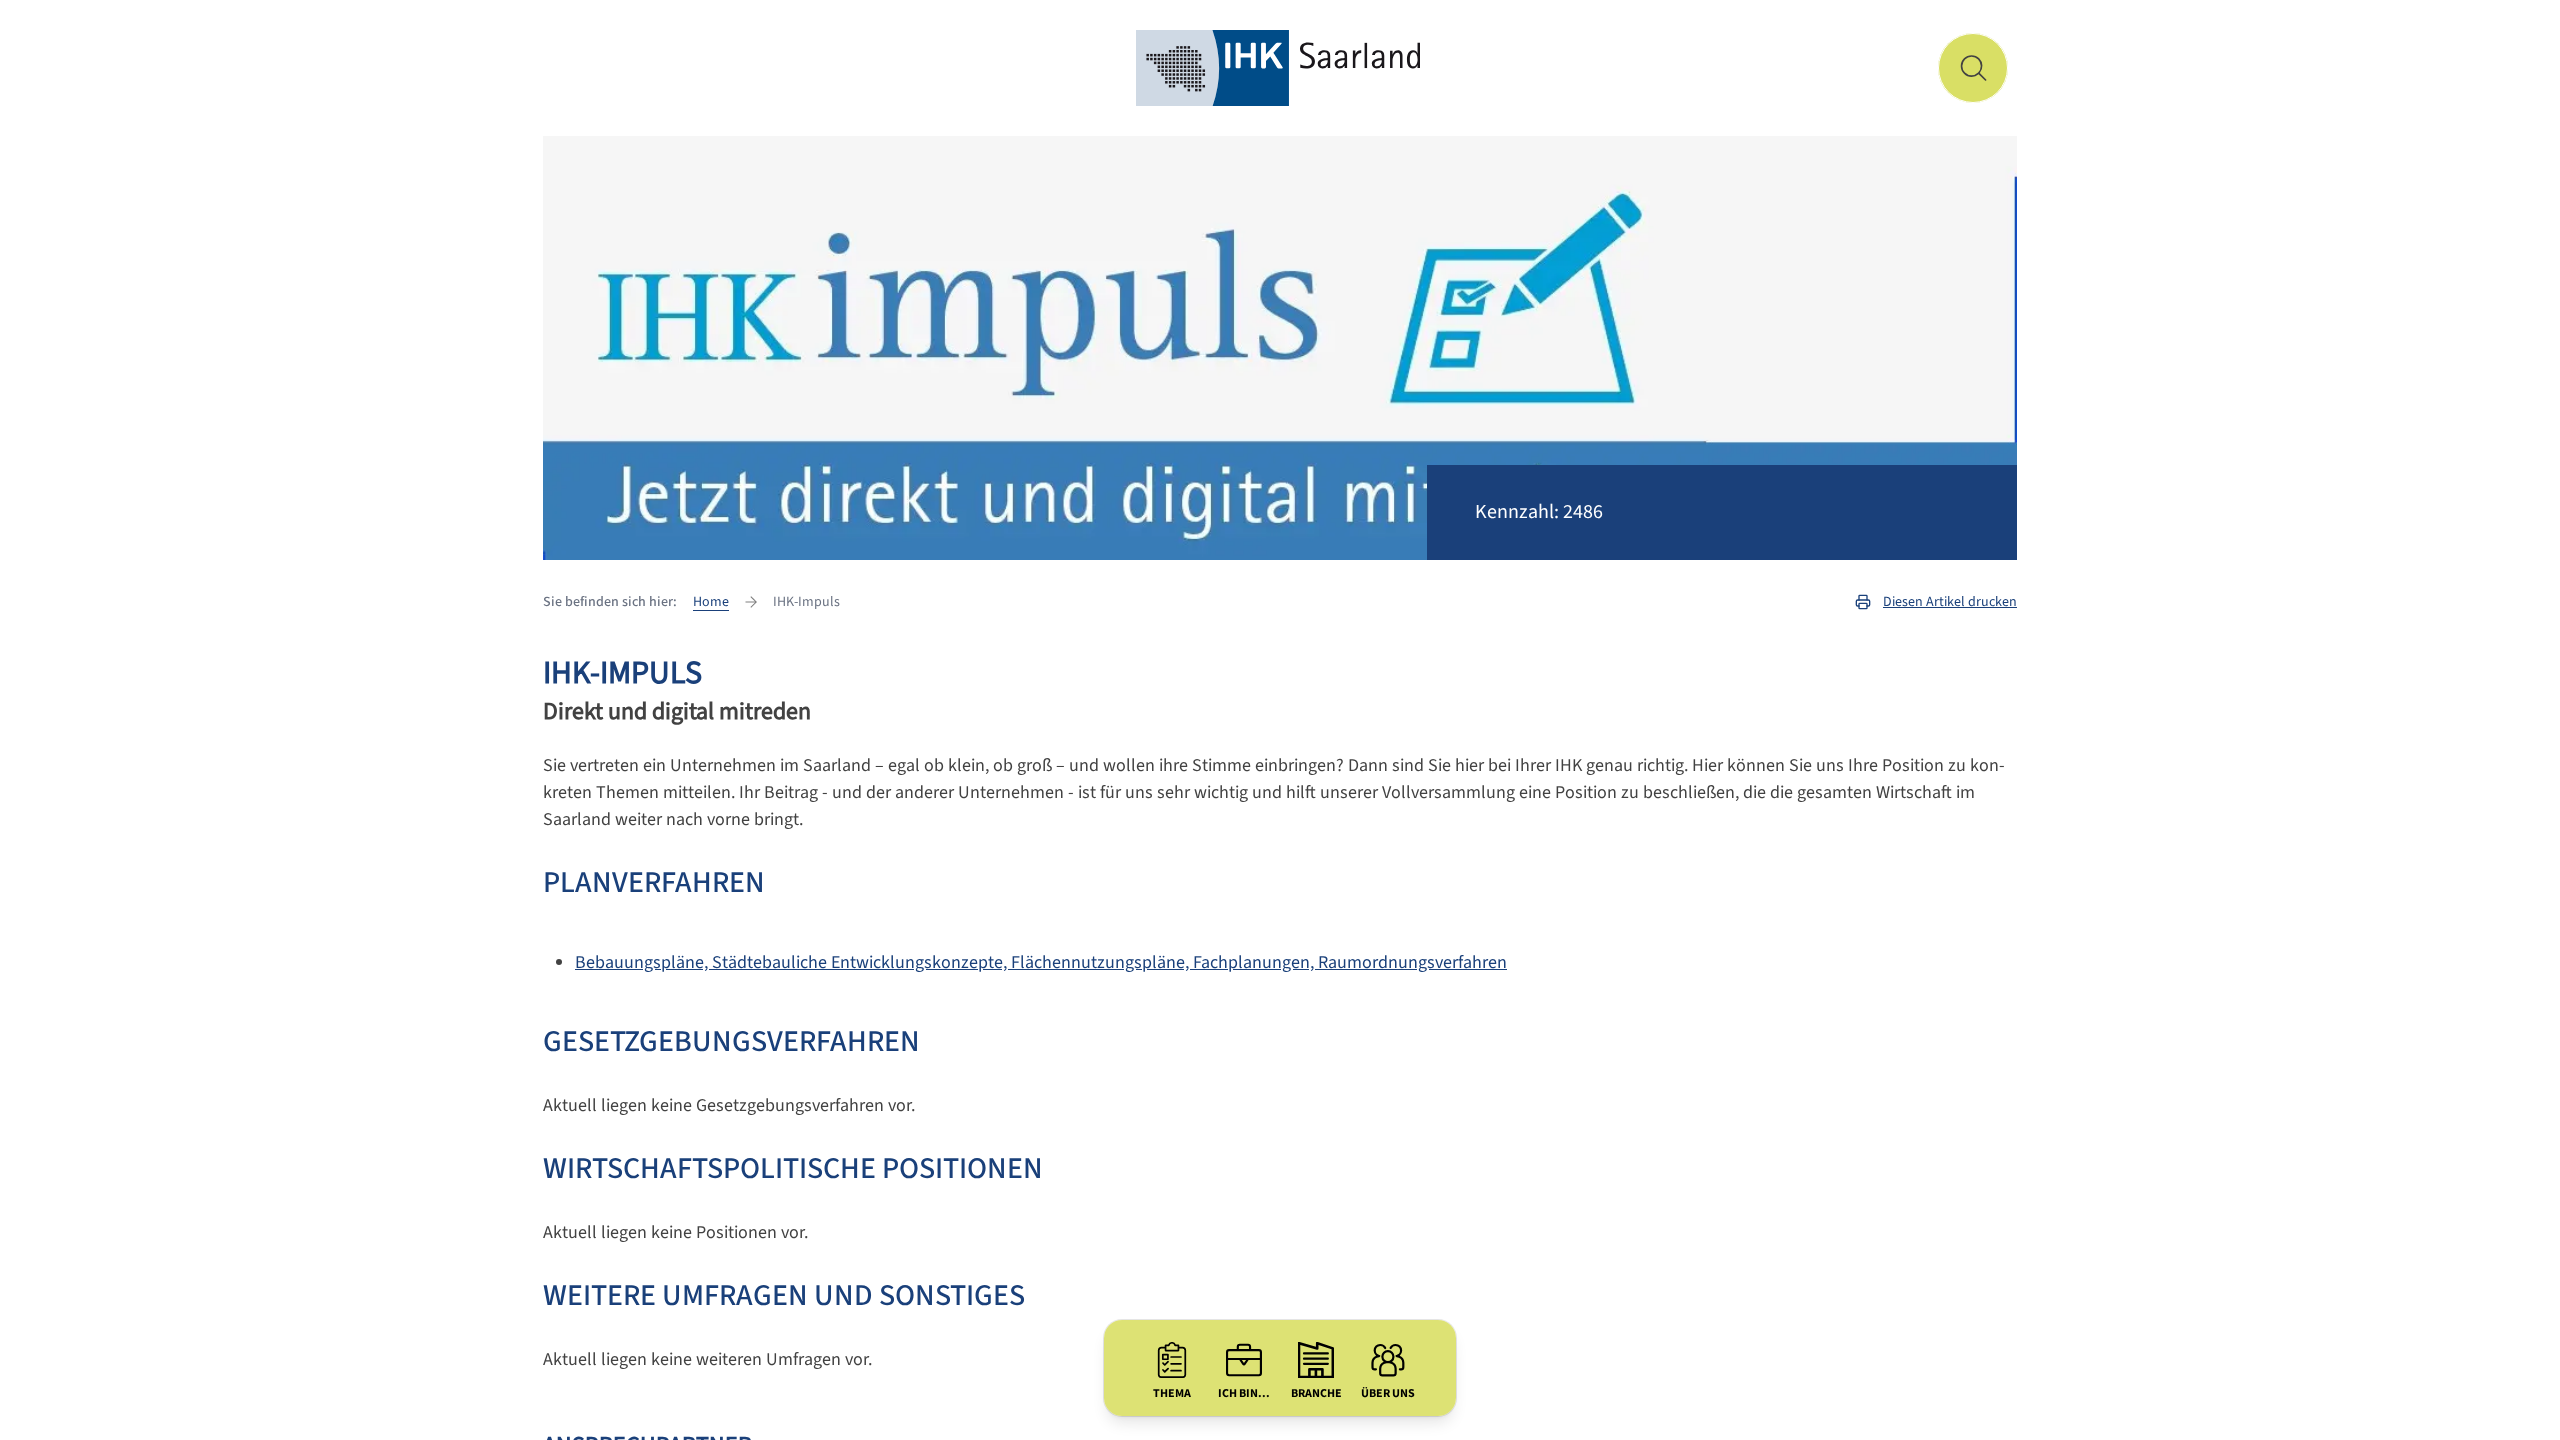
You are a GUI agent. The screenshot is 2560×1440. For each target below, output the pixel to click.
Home (711, 602)
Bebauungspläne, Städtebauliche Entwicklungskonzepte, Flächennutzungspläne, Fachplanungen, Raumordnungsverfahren (1041, 962)
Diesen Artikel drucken (1950, 602)
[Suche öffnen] (1973, 68)
